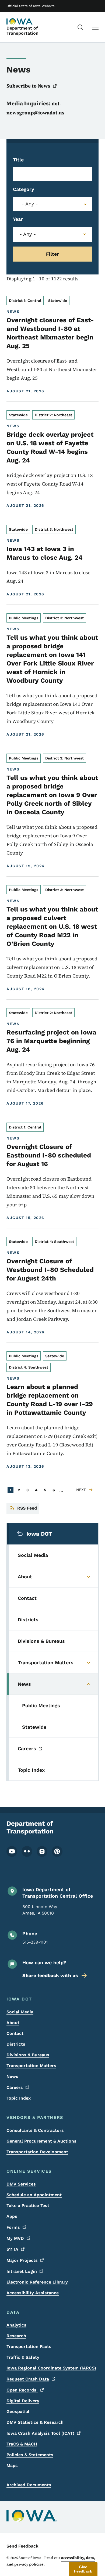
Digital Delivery (23, 2401)
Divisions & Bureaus (28, 2055)
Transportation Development (37, 2152)
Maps (12, 2465)
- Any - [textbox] (30, 204)
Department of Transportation (22, 31)
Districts (16, 2044)
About (13, 2023)
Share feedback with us (50, 1975)
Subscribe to (28, 86)
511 (12, 2249)
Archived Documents (29, 2485)
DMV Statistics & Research (35, 2422)
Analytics (16, 2325)
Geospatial (18, 2412)
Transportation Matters (31, 2066)
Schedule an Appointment (34, 2195)
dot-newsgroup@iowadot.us (35, 108)
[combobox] (52, 204)
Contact (15, 2033)
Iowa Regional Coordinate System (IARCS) (51, 2368)
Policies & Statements (30, 2455)
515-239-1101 (35, 1942)
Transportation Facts (29, 2347)
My (15, 2238)
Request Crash (28, 2379)
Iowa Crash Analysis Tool (40, 2433)
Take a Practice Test (28, 2206)
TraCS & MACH (22, 2444)
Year (18, 219)
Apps (12, 2216)
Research (16, 2336)
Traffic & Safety (23, 2357)
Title (18, 160)
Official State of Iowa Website (31, 6)
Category (24, 189)
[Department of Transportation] (20, 21)
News (12, 2076)
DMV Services (21, 2184)
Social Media (20, 2012)
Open (22, 2390)
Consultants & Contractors (35, 2130)
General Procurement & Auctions (41, 2141)
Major (22, 2260)
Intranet (22, 2271)
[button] (83, 2569)
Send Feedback (22, 2546)
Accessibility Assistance (33, 2293)
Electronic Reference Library (37, 2282)
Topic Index (19, 2098)
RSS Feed (27, 1508)
